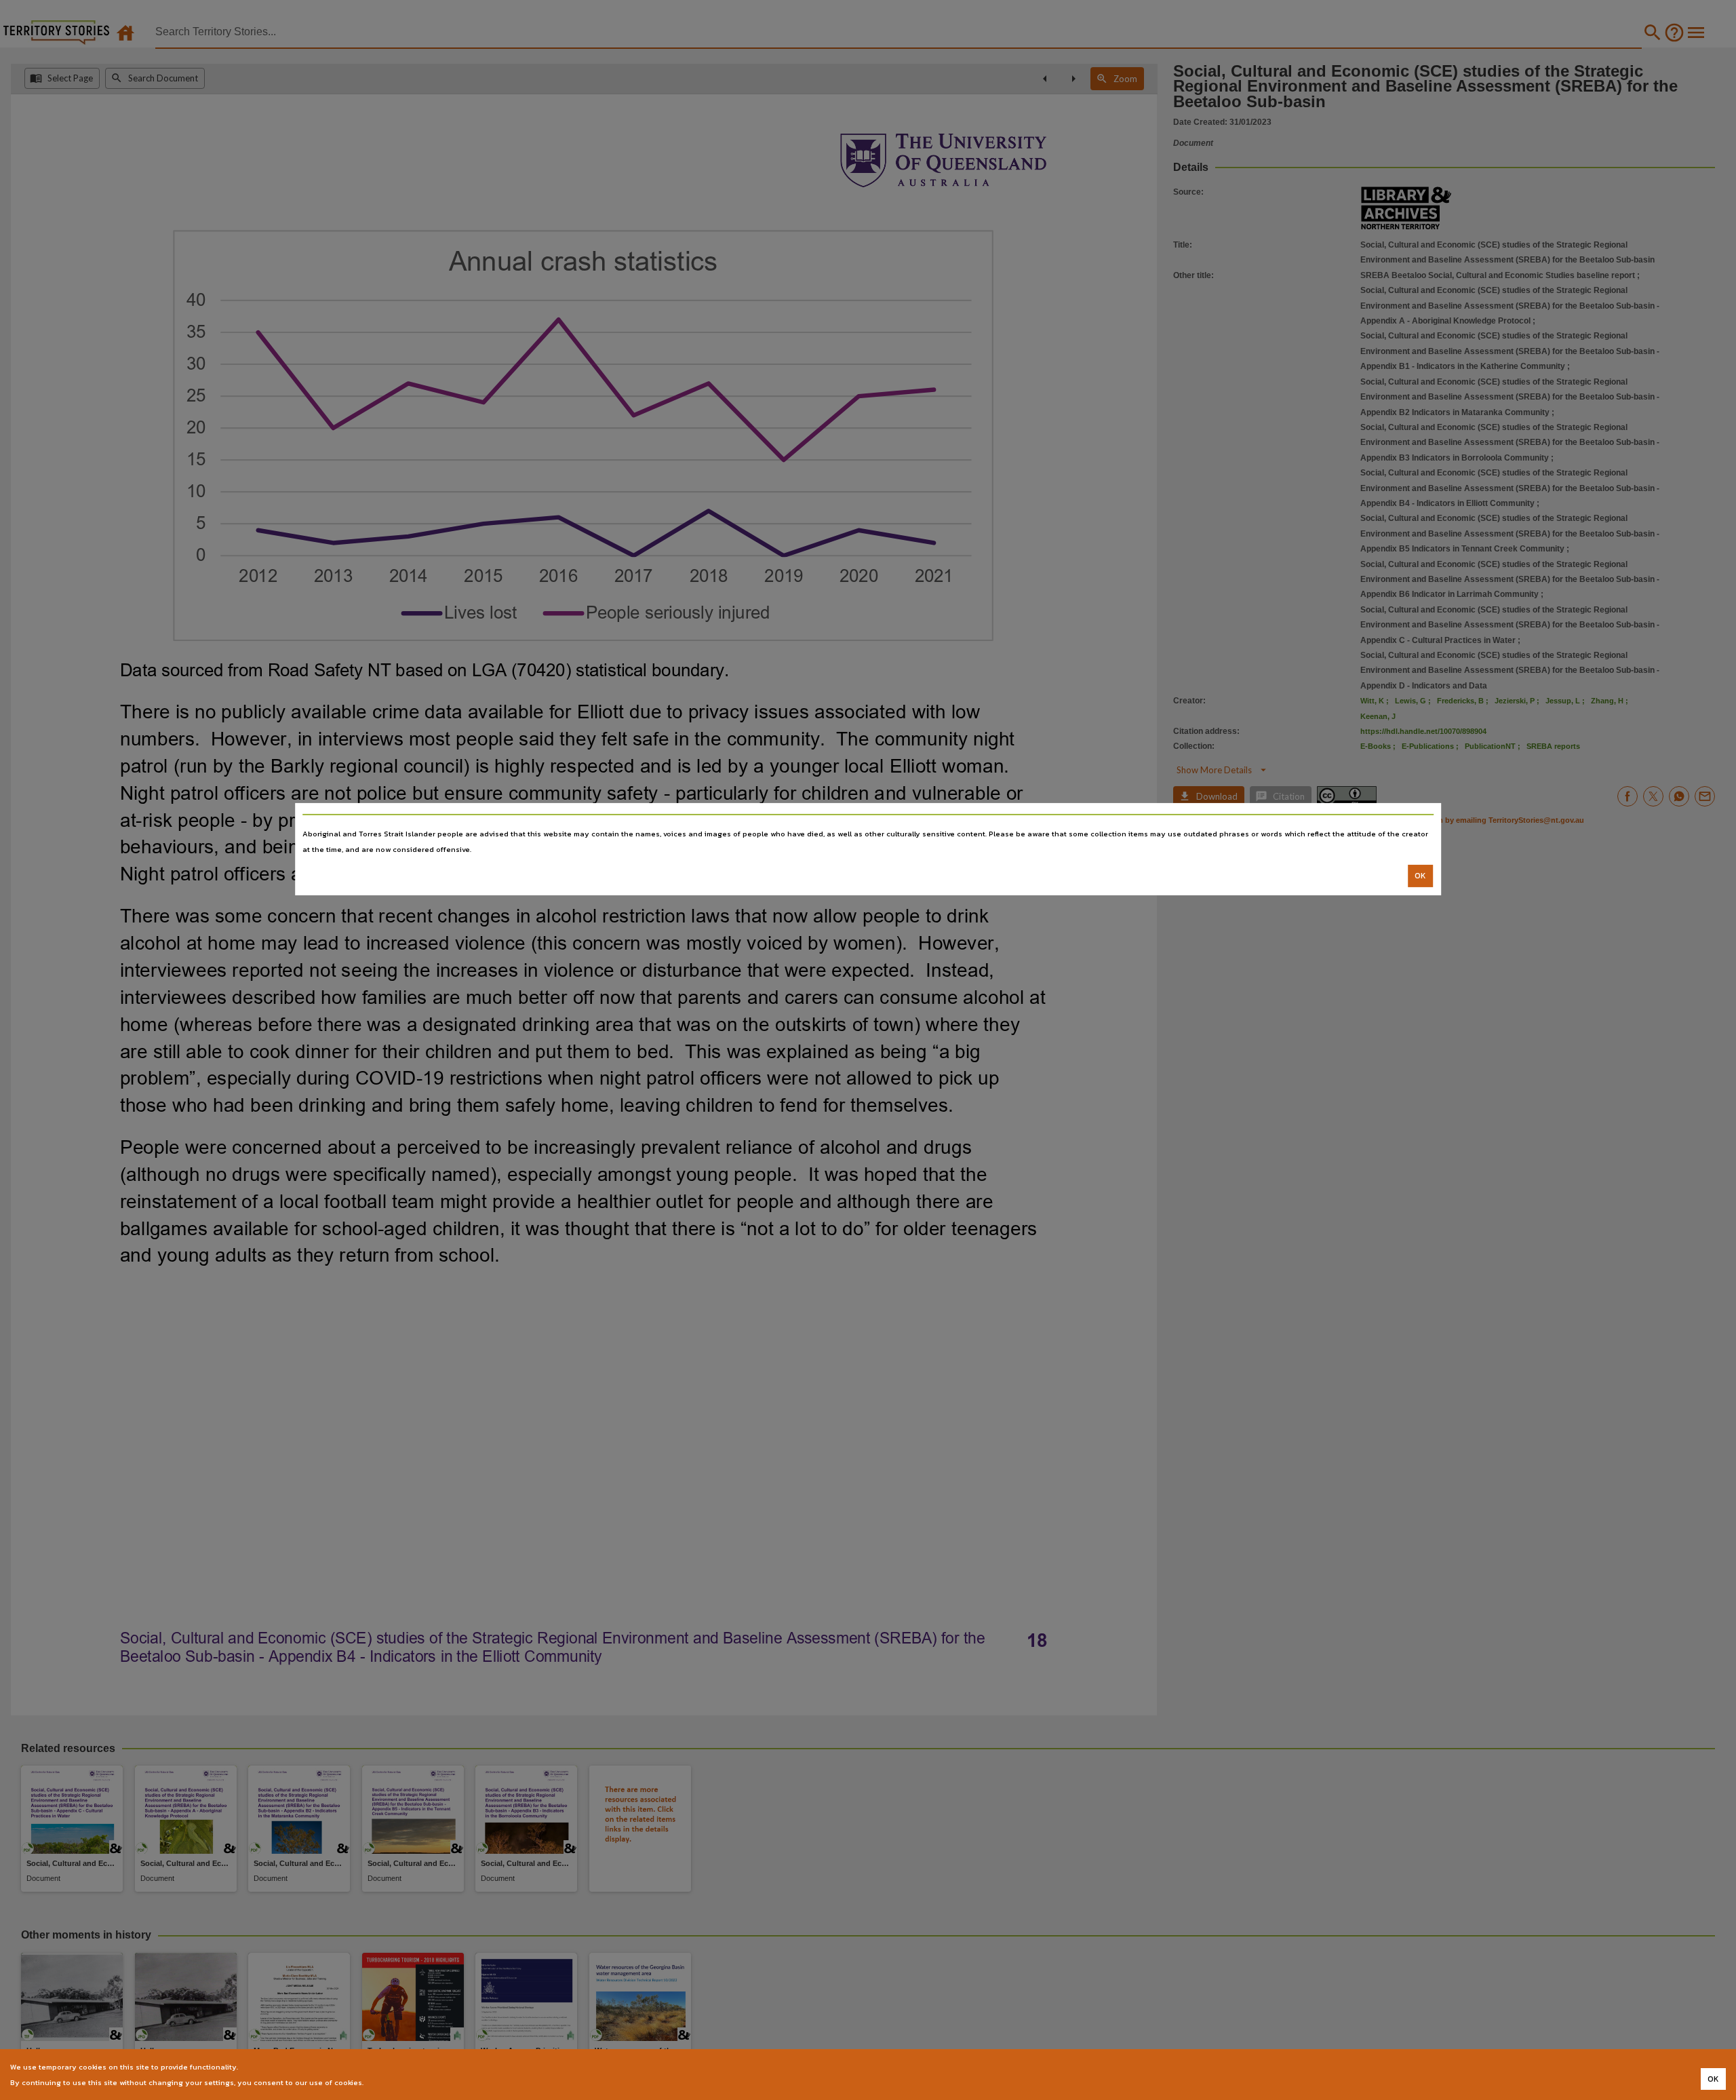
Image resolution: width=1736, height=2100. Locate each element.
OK (1420, 876)
